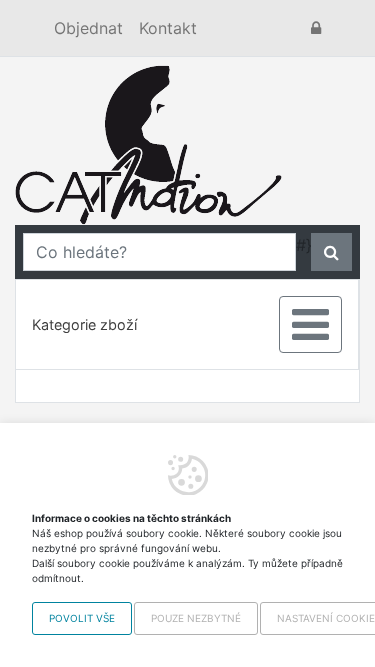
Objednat (88, 28)
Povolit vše (82, 618)
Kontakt (168, 28)
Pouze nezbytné (196, 618)
